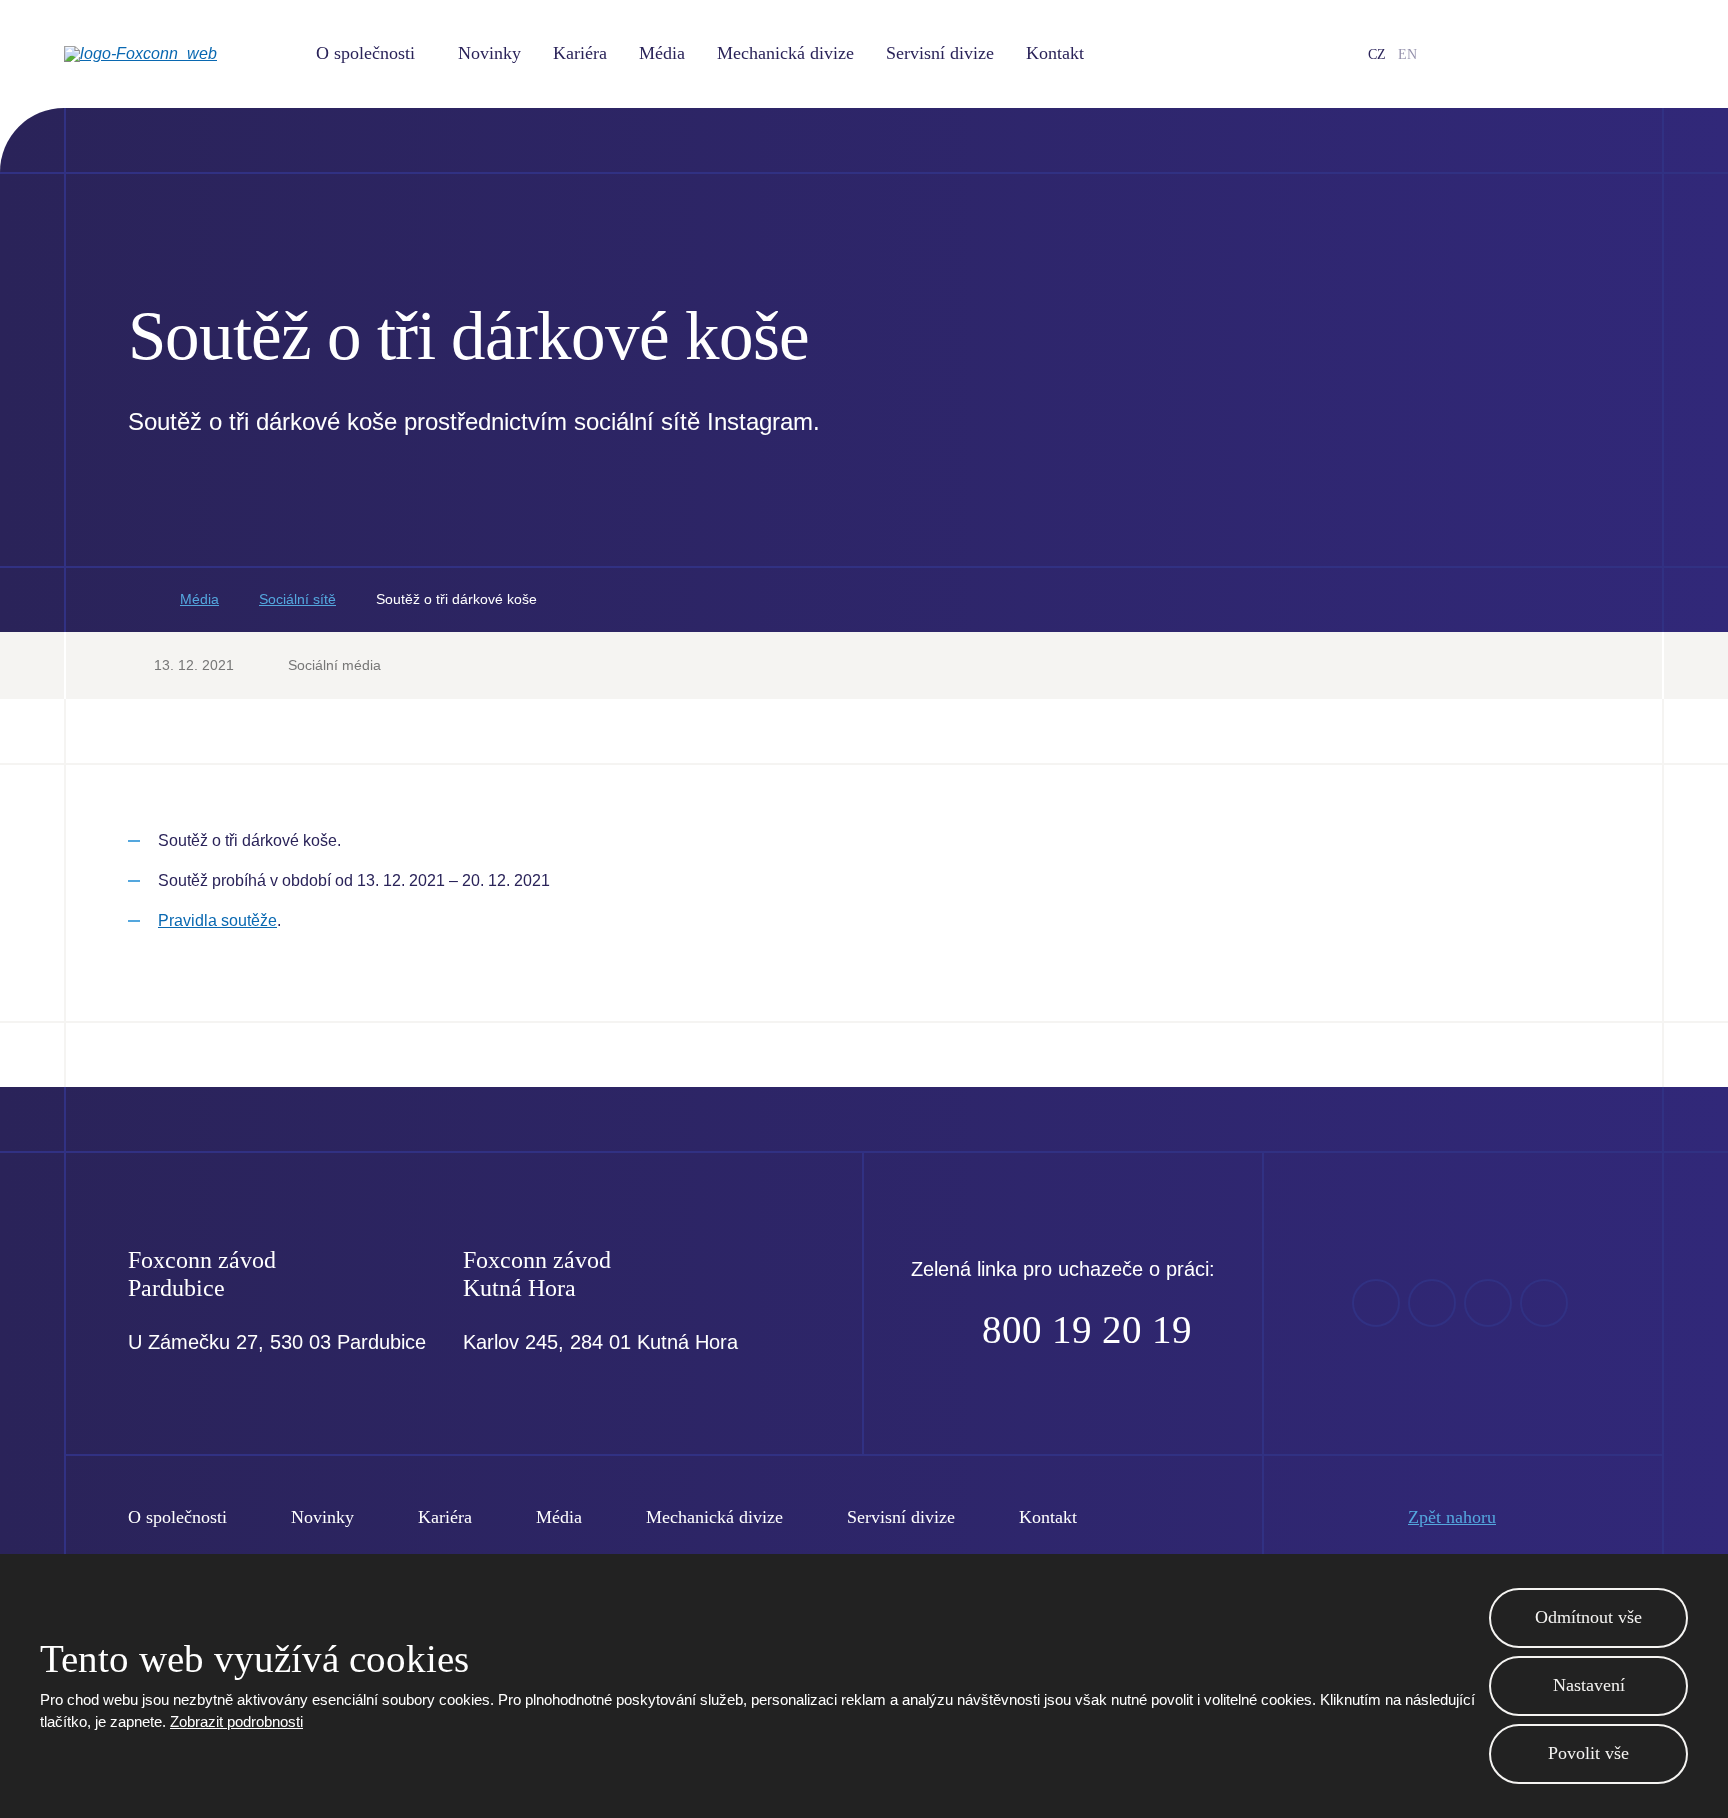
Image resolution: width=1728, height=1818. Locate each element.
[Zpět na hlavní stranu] (174, 54)
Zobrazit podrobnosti (236, 1721)
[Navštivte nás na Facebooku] (1491, 54)
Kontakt (1055, 53)
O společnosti (365, 53)
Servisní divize (940, 53)
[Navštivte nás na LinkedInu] (1555, 54)
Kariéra (580, 53)
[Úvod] (134, 600)
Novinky (489, 53)
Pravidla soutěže (217, 920)
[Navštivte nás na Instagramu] (1587, 54)
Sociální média (334, 665)
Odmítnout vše (1588, 1617)
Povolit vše (1588, 1753)
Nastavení (1589, 1685)
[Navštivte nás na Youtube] (1523, 54)
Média (662, 53)
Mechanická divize (785, 53)
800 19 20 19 (1087, 1330)
